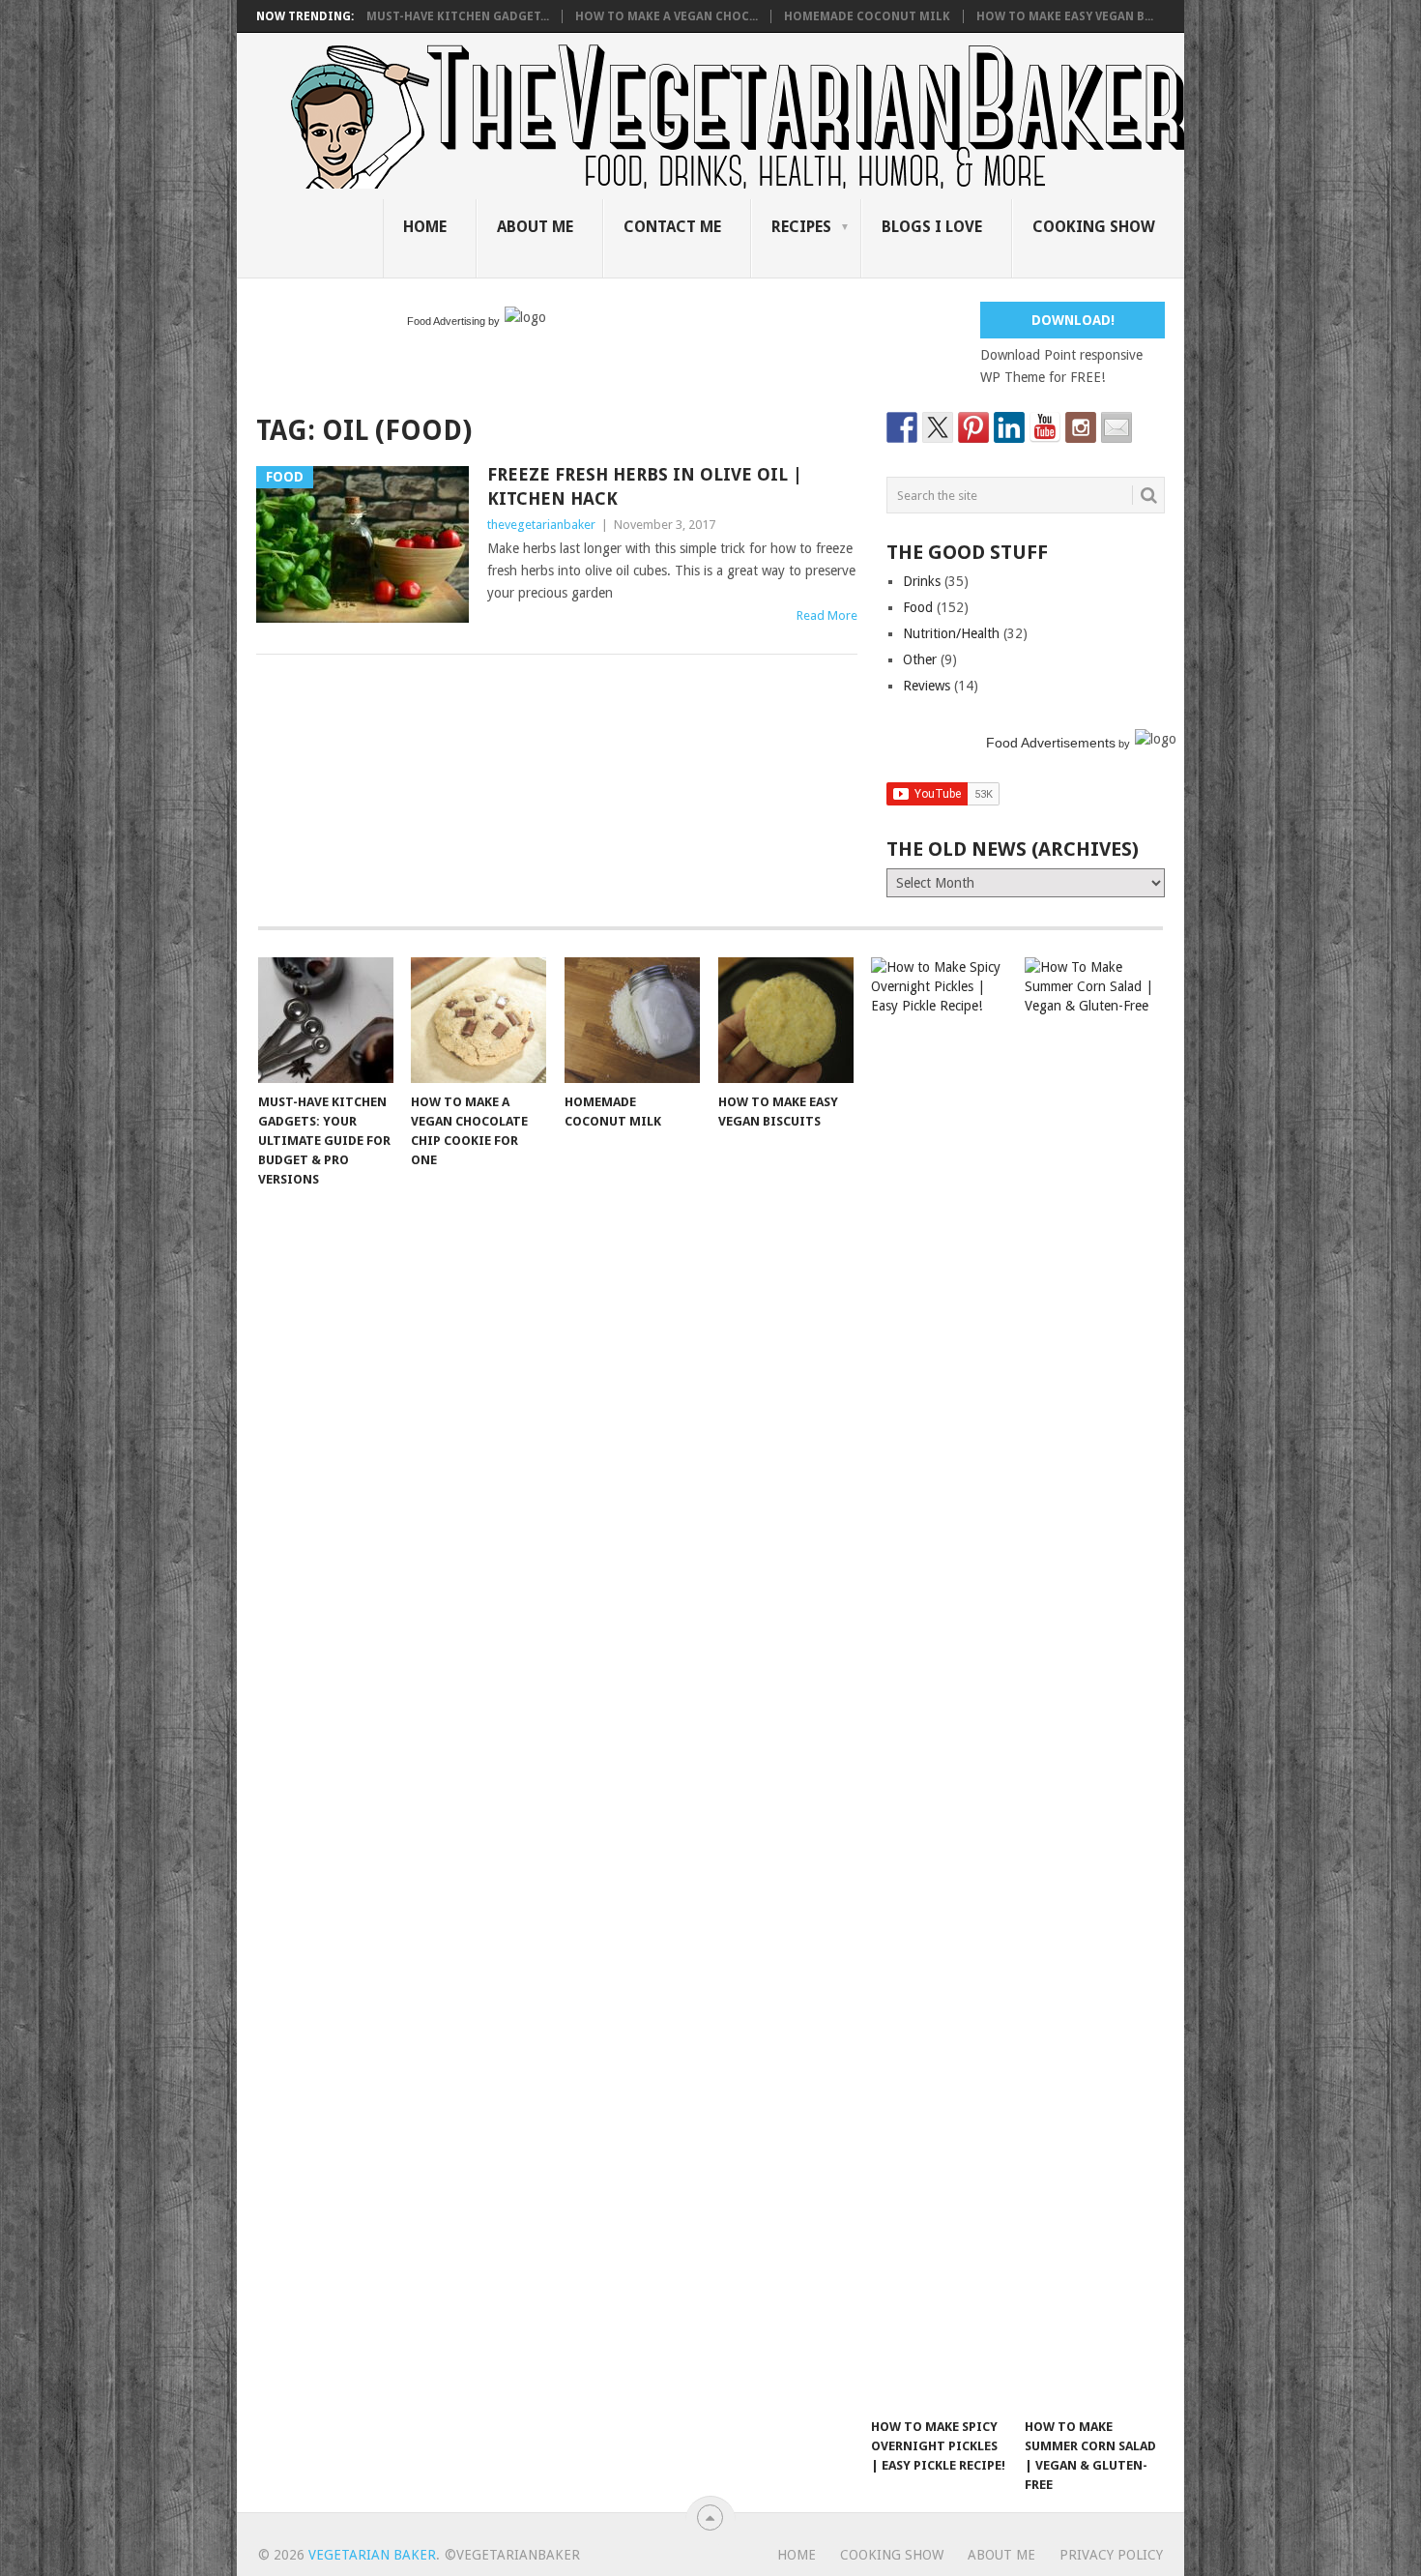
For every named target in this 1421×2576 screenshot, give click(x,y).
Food (918, 607)
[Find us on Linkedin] (1009, 427)
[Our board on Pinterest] (973, 427)
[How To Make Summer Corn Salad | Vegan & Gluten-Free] (1092, 1683)
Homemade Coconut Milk (867, 16)
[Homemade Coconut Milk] (632, 1020)
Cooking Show (1094, 227)
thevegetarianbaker (541, 525)
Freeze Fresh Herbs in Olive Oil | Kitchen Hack (645, 486)
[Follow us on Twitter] (938, 427)
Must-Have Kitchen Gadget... (458, 16)
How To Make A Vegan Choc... (667, 16)
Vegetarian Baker (372, 2555)
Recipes (801, 227)
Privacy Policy (1111, 2555)
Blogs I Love (932, 227)
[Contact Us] (1116, 427)
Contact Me (672, 227)
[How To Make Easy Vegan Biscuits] (786, 1020)
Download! (1073, 320)
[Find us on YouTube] (1045, 427)
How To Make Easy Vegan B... (1065, 16)
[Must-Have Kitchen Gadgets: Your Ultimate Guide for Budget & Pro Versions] (326, 1020)
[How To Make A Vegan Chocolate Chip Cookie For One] (478, 1020)
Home (425, 227)
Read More (827, 615)
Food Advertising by (453, 321)
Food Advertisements (1051, 743)
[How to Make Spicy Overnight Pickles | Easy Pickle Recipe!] (939, 1683)
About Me (535, 227)
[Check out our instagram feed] (1081, 427)
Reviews (927, 686)
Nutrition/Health (951, 633)
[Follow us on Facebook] (902, 427)
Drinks (922, 581)
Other (920, 659)
